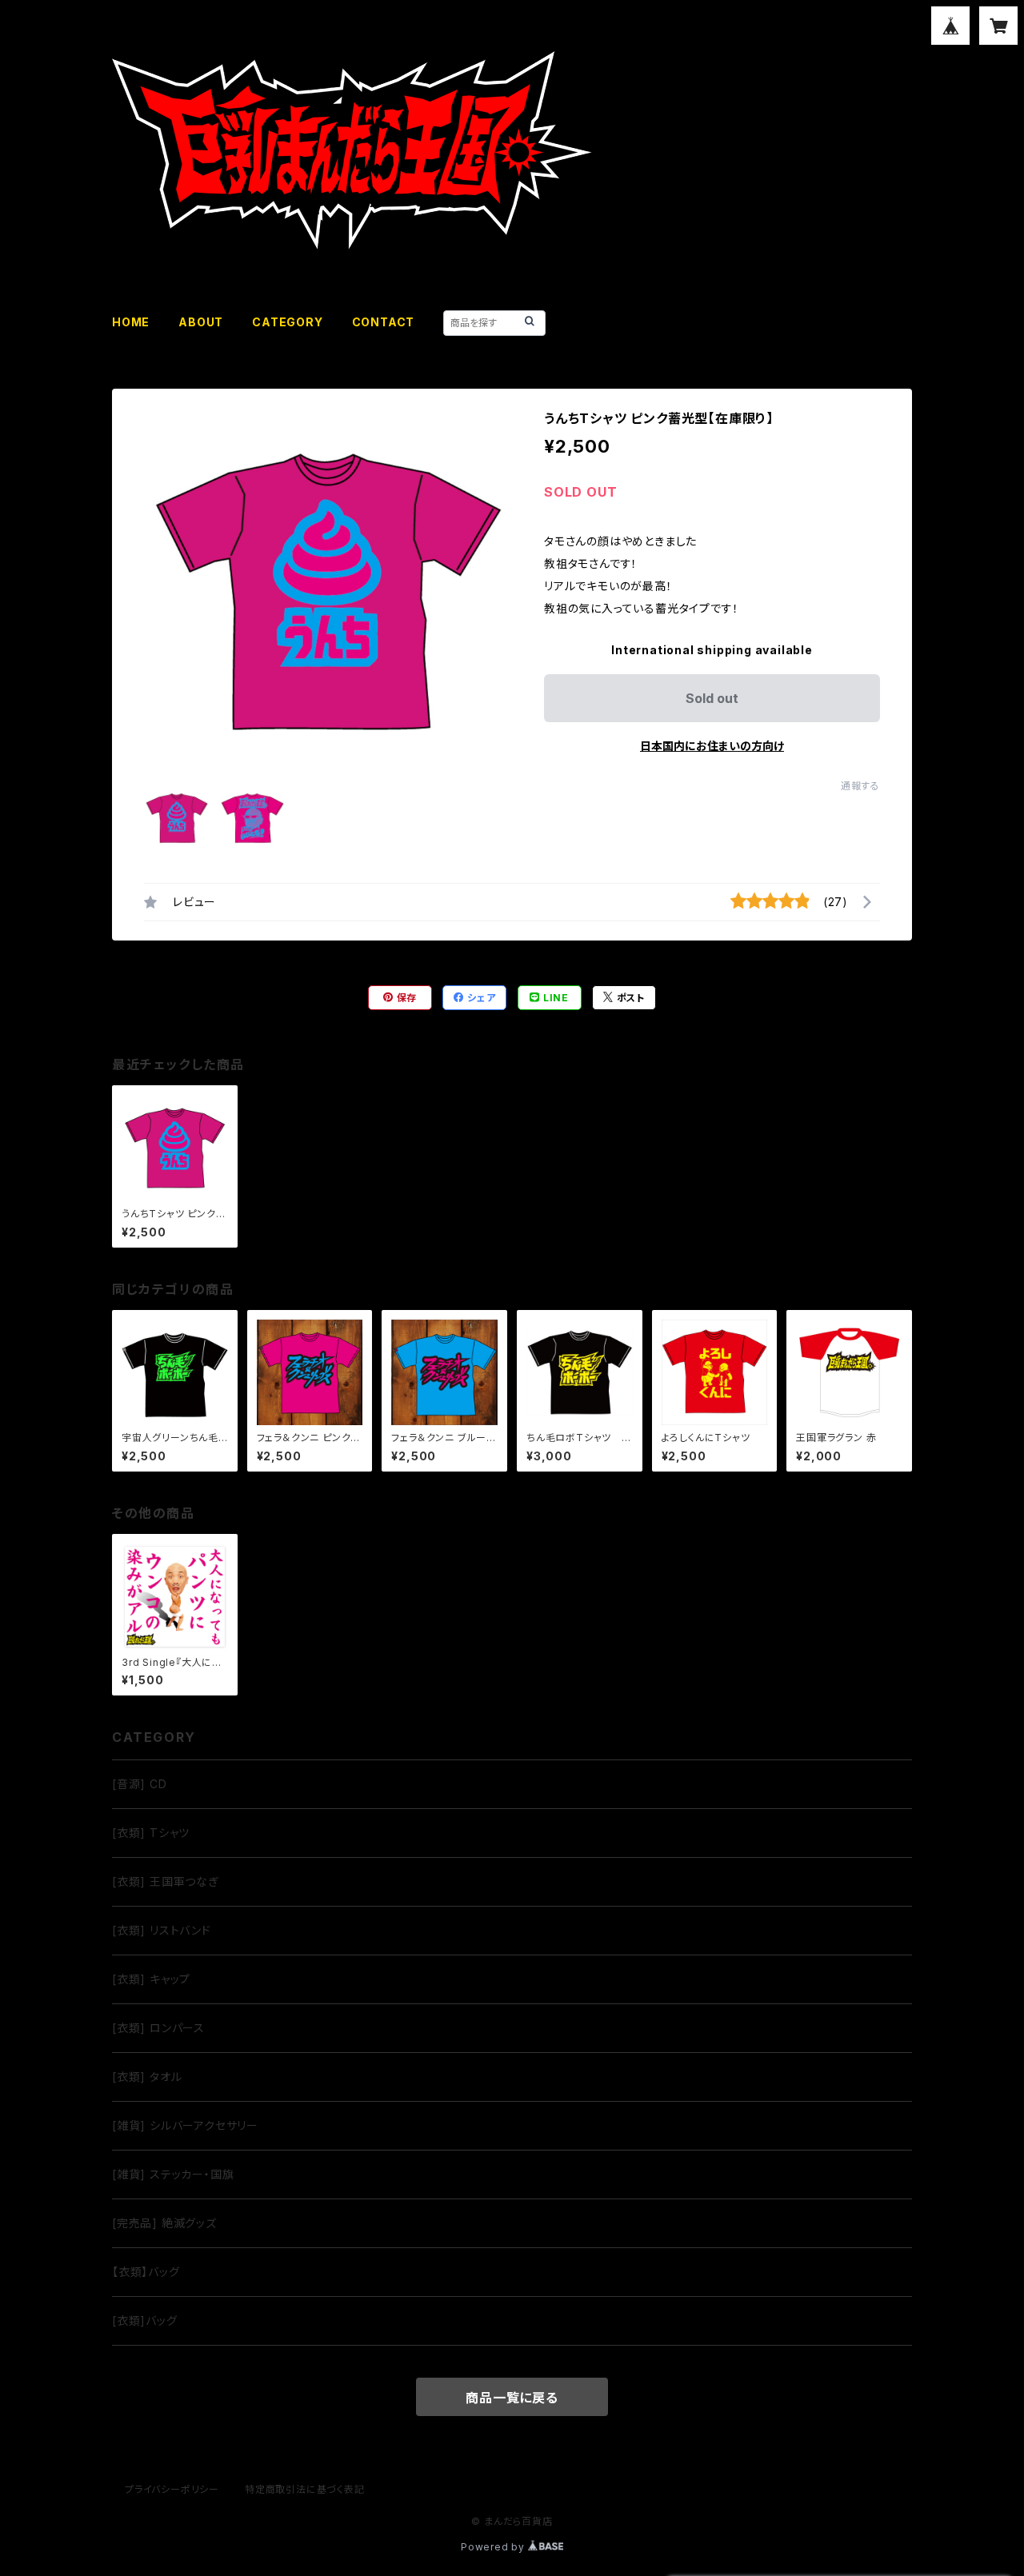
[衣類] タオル (147, 2077)
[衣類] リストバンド (162, 1930)
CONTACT (384, 322)
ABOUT (201, 322)
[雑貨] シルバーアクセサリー (185, 2125)
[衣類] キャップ (151, 1979)
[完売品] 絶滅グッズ (164, 2223)
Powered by (494, 2547)
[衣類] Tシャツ (151, 1833)
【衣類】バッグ (146, 2272)
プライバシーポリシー (172, 2489)
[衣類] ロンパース (158, 2028)
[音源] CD (140, 1784)
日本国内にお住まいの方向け (712, 746)
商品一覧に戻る (512, 2398)
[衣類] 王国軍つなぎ (166, 1881)
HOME (131, 322)
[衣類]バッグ (145, 2320)
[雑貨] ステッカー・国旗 (173, 2174)
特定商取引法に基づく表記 (305, 2489)
